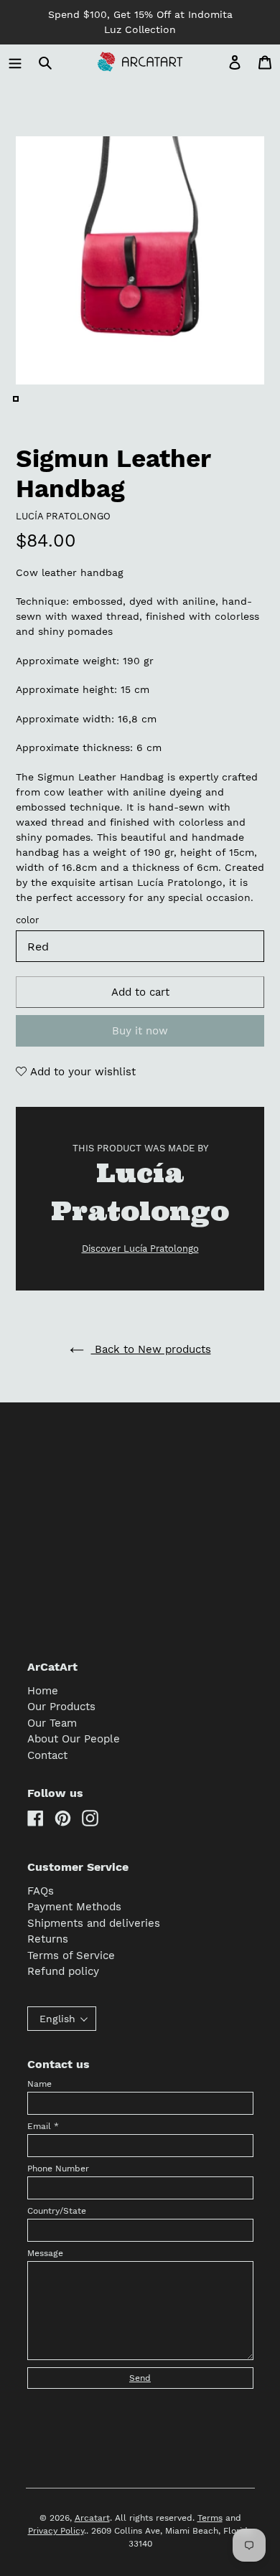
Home (43, 1691)
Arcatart (92, 2518)
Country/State (57, 2211)
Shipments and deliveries (94, 1923)
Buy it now (140, 1031)
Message (45, 2253)
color (27, 920)
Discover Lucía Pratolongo (140, 1249)
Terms (210, 2518)
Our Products (61, 1707)
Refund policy (63, 1971)
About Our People (74, 1739)
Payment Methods (74, 1907)
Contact (47, 1755)
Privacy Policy (56, 2531)
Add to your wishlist (81, 1072)
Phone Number (58, 2169)
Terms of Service (71, 1955)
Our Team (52, 1723)
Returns (48, 1939)
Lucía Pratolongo (63, 516)
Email (43, 2126)
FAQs (41, 1891)
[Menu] (15, 62)
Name (39, 2084)
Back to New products (151, 1349)
